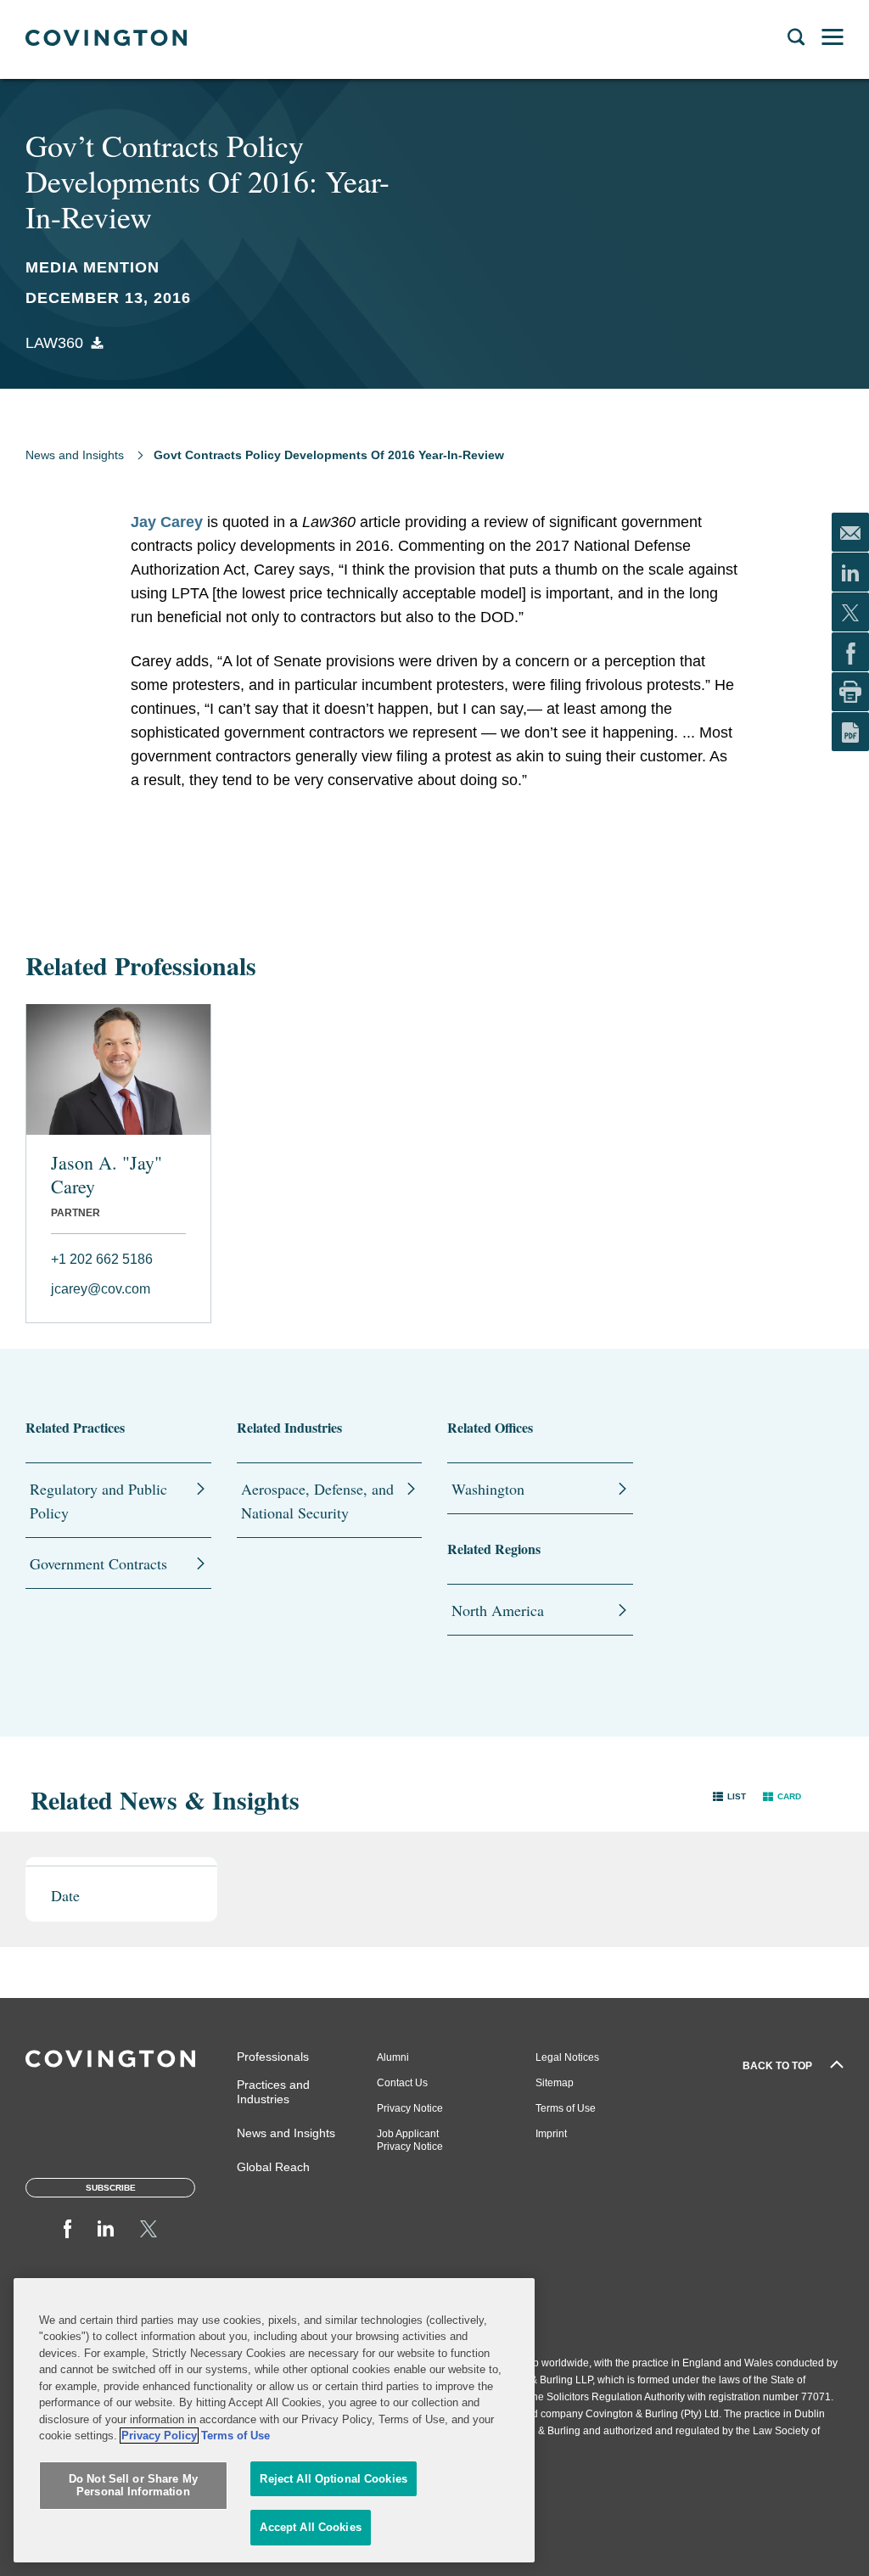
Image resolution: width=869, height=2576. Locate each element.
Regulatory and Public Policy (98, 1501)
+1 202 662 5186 (102, 1259)
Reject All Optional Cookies (334, 2479)
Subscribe (111, 2188)
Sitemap (555, 2083)
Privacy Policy (159, 2436)
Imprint (551, 2134)
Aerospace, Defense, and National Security (317, 1501)
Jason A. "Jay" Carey (107, 1175)
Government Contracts (98, 1563)
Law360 (54, 343)
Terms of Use (566, 2108)
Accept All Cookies (310, 2527)
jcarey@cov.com (101, 1289)
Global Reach (273, 2167)
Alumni (393, 2057)
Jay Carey (167, 522)
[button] (729, 1796)
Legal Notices (567, 2057)
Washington (488, 1489)
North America (498, 1610)
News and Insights (75, 455)
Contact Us (402, 2083)
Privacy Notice (410, 2108)
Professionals (273, 2057)
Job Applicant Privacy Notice (410, 2140)
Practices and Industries (273, 2092)
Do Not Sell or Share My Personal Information (133, 2486)
